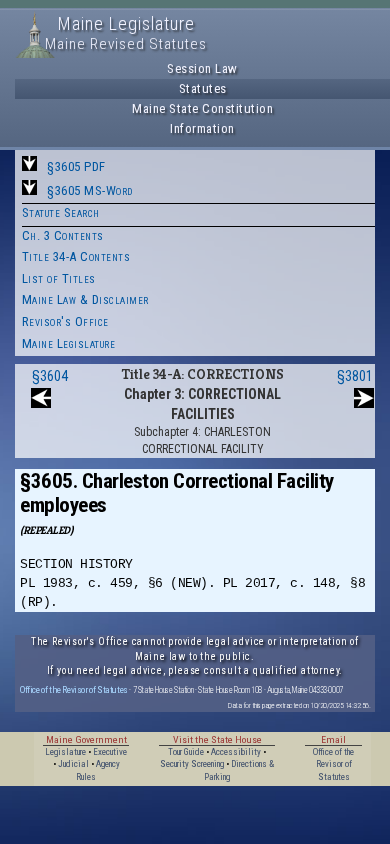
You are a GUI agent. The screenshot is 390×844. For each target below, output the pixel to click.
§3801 (355, 376)
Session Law (202, 68)
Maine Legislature (69, 343)
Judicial (73, 764)
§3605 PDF (76, 166)
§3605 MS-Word (90, 190)
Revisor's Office (65, 321)
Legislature (65, 752)
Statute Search (61, 212)
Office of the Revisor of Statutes (74, 689)
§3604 (50, 376)
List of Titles (59, 278)
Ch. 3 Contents (63, 235)
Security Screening (192, 764)
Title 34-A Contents (76, 256)
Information (202, 128)
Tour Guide (186, 752)
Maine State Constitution (202, 108)
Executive (110, 752)
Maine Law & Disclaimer (85, 299)
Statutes (203, 88)
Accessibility (236, 752)
